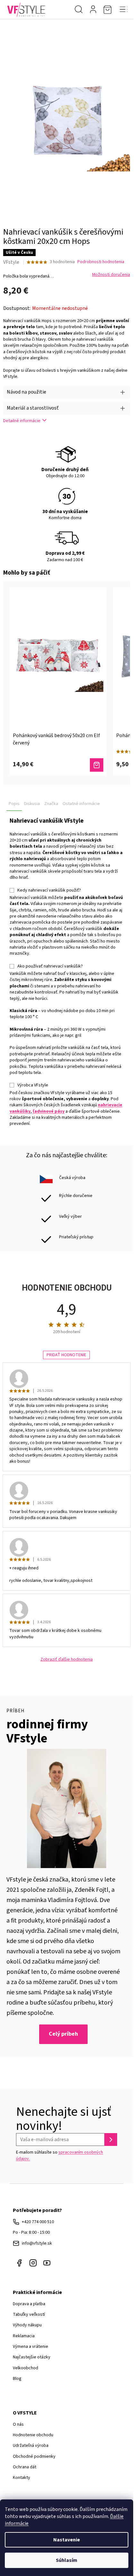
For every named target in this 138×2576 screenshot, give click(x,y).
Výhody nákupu (27, 2325)
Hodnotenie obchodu (33, 2435)
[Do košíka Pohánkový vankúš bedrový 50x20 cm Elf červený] (97, 765)
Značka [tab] (51, 804)
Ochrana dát (25, 2467)
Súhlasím (67, 2560)
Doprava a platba (29, 2304)
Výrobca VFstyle (33, 1085)
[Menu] (124, 10)
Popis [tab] (14, 804)
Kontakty (22, 2478)
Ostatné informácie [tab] (81, 804)
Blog (17, 2379)
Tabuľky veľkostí (29, 2314)
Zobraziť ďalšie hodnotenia (67, 1660)
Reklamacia (24, 2336)
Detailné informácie (22, 421)
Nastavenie (67, 2540)
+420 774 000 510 (38, 2222)
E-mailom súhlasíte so (60, 2156)
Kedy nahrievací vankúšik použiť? (49, 890)
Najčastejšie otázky (32, 2357)
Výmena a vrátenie (30, 2347)
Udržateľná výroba (31, 2446)
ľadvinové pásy (49, 1111)
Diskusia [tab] (32, 804)
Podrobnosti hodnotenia (101, 262)
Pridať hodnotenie (66, 1355)
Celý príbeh (63, 2034)
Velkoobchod (26, 2368)
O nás (18, 2424)
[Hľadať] (79, 10)
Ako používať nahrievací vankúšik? (50, 966)
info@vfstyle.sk (37, 2243)
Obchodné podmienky (34, 2456)
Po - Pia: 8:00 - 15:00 (31, 2232)
